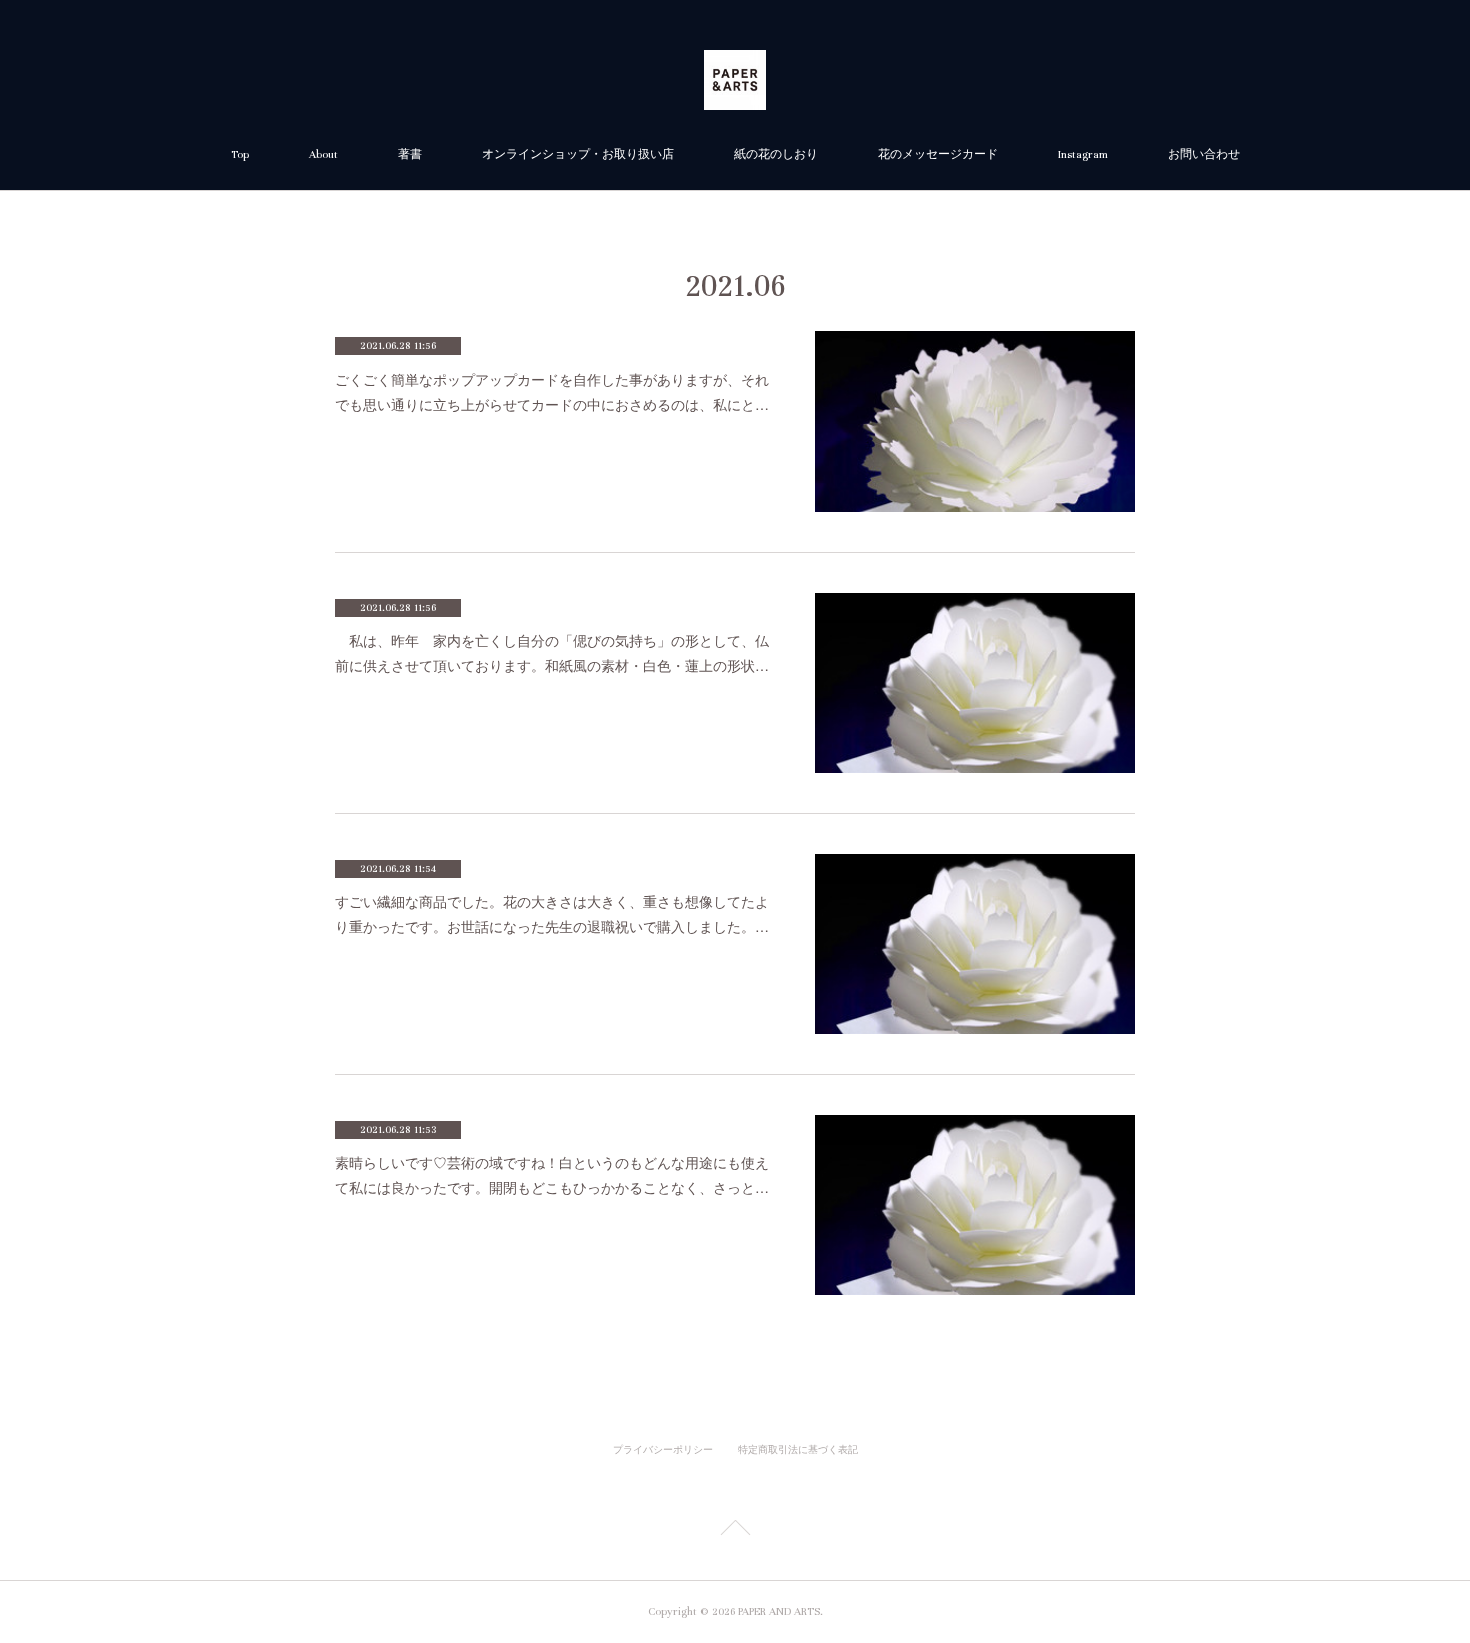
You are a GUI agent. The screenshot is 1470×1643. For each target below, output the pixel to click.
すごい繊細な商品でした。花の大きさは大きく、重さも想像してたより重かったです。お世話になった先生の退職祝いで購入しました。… (552, 913)
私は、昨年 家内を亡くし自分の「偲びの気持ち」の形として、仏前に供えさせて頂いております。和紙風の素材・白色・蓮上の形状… (552, 652)
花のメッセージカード (938, 154)
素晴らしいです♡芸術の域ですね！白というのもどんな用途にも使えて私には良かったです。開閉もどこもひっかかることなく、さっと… (552, 1174)
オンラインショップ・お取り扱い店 (578, 154)
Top (240, 154)
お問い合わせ (1204, 154)
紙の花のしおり (776, 154)
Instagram (1083, 154)
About (323, 154)
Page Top (735, 1531)
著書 (410, 154)
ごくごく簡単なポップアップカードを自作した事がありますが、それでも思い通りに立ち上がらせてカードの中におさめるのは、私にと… (552, 391)
